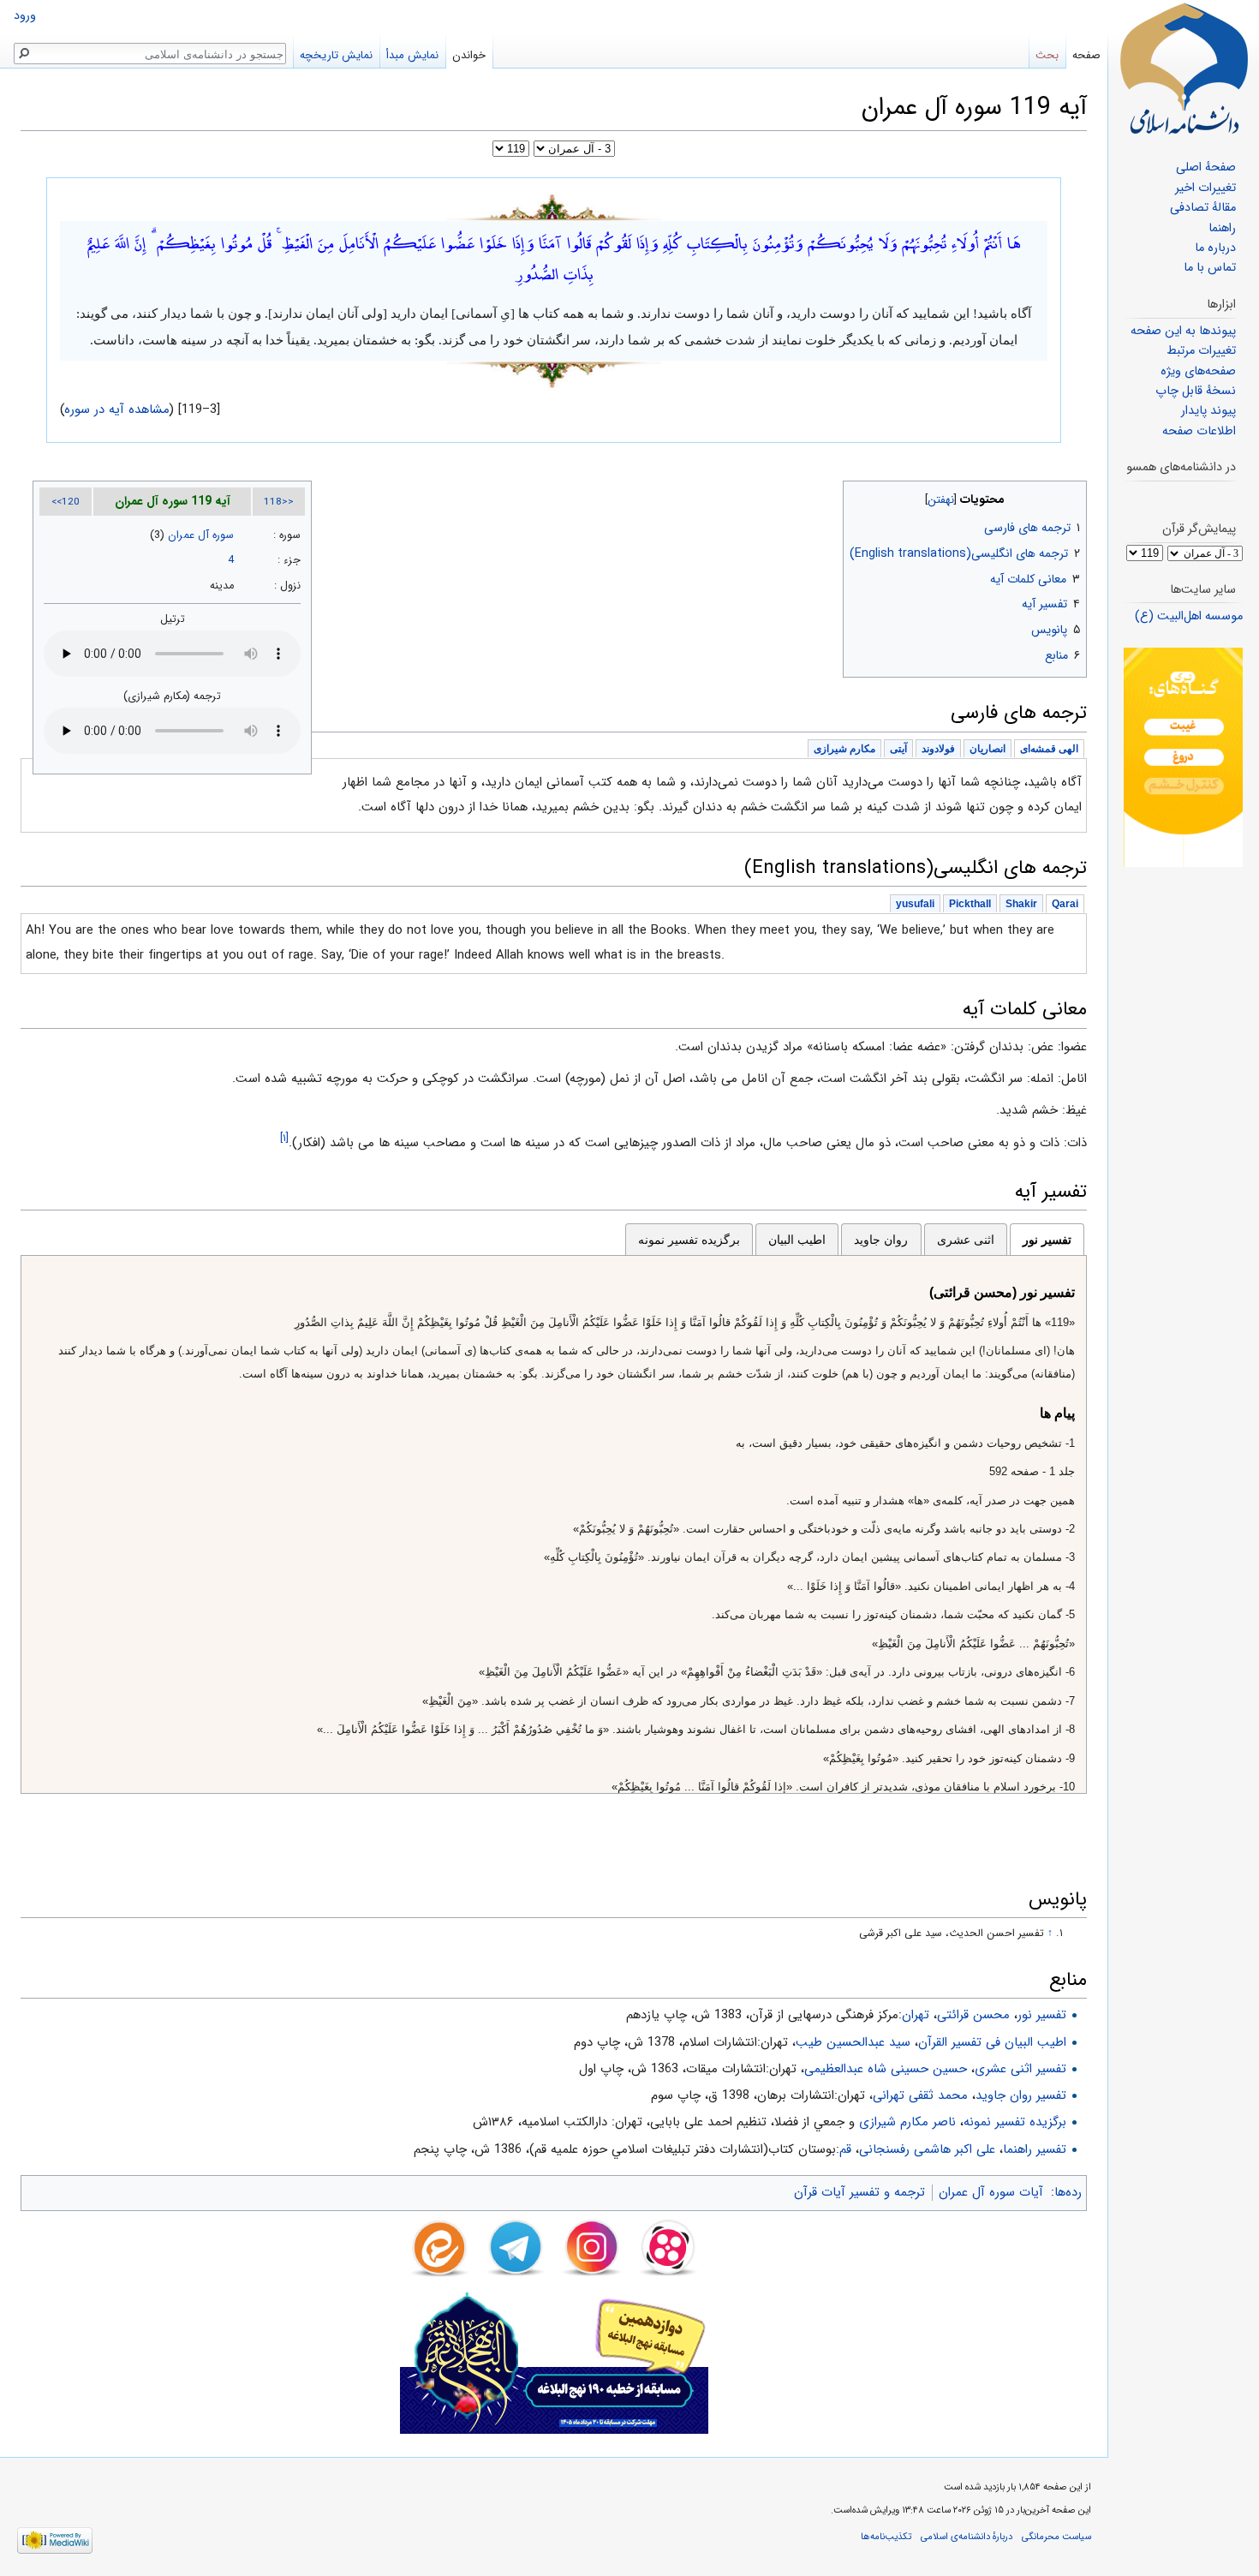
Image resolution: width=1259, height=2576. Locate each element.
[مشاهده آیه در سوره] (554, 206)
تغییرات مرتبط (1201, 351)
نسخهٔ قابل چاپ (1196, 391)
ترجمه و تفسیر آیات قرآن (859, 2192)
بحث (1047, 55)
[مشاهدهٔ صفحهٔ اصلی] (1184, 69)
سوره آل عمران (201, 535)
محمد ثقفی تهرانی (920, 2095)
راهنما (1222, 228)
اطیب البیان (797, 1240)
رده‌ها (1068, 2192)
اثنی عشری (966, 1240)
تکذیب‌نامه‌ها (886, 2537)
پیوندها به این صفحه (1183, 331)
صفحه (1086, 55)
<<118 (279, 502)
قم (845, 2149)
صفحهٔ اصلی (1206, 167)
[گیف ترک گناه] (1183, 757)
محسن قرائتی (973, 2015)
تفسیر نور (1047, 1240)
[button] (1072, 496)
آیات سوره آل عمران (991, 2192)
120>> (66, 502)
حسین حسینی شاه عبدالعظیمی (886, 2069)
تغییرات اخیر (1205, 188)
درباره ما (1215, 248)
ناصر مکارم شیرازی (907, 2122)
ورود (25, 16)
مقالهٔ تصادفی (1203, 208)
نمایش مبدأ (412, 55)
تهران (916, 2015)
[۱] (284, 1138)
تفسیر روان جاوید (1021, 2095)
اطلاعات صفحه (1199, 431)
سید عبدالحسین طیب (853, 2042)
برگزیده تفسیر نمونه (689, 1240)
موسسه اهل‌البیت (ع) (1189, 616)
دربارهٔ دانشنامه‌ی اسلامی (967, 2537)
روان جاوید (881, 1240)
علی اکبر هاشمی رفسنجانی (927, 2149)
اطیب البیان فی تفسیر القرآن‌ (992, 2042)
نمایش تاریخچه (336, 55)
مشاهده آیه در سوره (117, 409)
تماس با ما (1210, 268)
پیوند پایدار (1208, 411)
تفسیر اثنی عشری (1020, 2069)
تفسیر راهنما (1035, 2149)
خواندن (469, 55)
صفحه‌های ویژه (1198, 371)
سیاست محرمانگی (1056, 2537)
